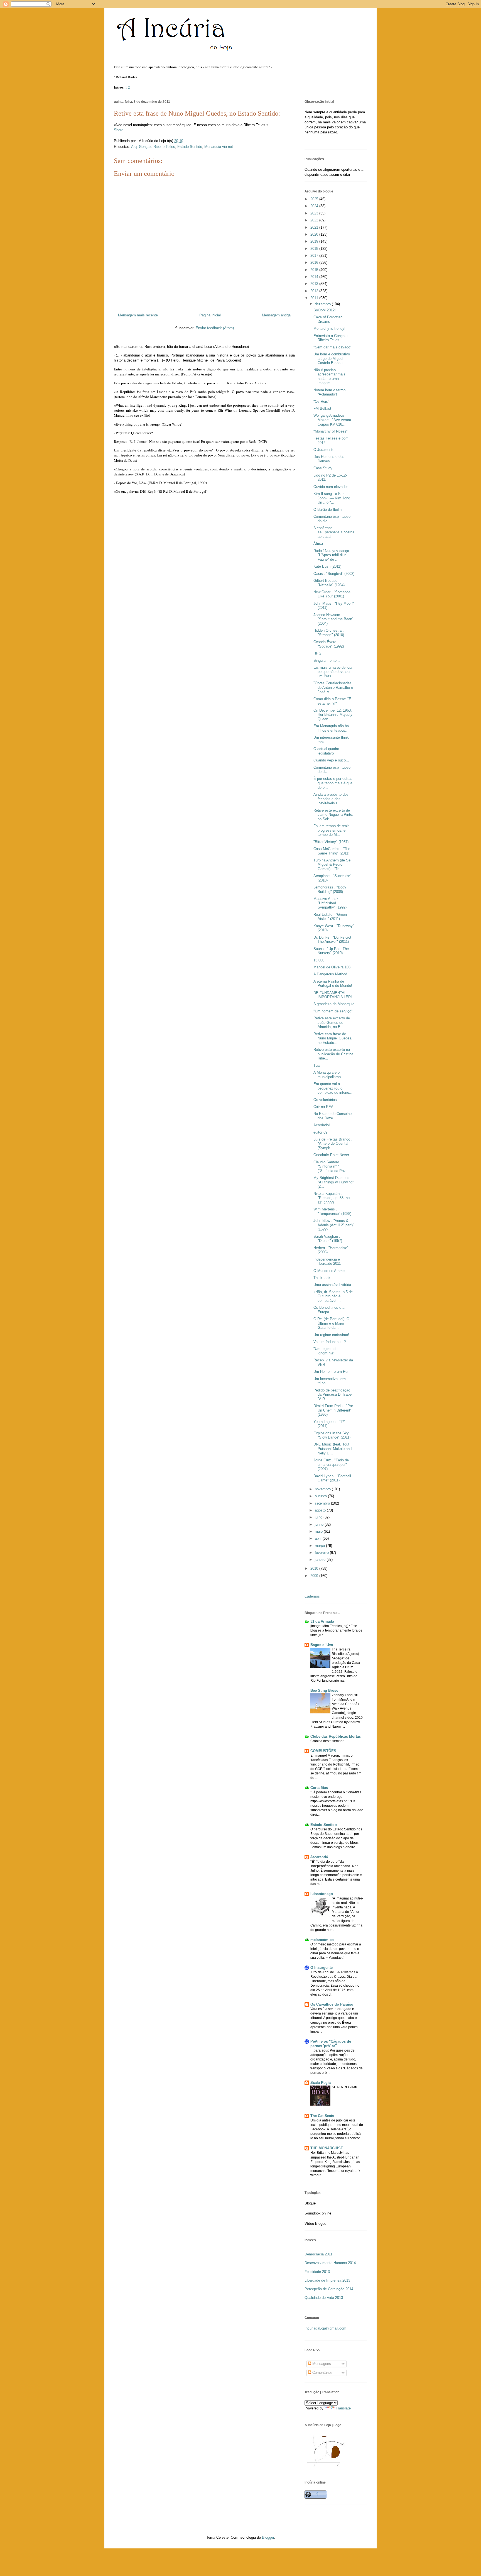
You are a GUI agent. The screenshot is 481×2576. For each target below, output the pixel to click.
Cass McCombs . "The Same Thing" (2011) (332, 851)
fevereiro (322, 1553)
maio (319, 1531)
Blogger (268, 2537)
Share (119, 130)
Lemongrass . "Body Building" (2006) (330, 889)
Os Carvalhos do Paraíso (332, 2004)
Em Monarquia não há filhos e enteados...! (332, 728)
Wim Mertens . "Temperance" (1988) (332, 1211)
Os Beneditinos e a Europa (329, 1310)
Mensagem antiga (276, 315)
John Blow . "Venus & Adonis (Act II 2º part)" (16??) (334, 1225)
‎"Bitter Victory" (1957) (331, 842)
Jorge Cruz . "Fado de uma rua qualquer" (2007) (331, 1464)
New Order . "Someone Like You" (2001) (332, 594)
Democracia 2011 (318, 2254)
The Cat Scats (322, 2116)
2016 (315, 263)
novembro (323, 1489)
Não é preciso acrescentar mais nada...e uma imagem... (329, 377)
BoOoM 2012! (325, 310)
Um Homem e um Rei (331, 1372)
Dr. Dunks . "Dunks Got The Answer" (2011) (332, 940)
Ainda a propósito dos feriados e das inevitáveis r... (331, 799)
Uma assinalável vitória (332, 1285)
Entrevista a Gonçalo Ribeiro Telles (330, 338)
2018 (315, 249)
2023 (315, 213)
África (318, 544)
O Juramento (324, 450)
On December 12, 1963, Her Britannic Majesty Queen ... (333, 715)
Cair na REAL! (325, 1107)
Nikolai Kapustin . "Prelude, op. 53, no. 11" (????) (332, 1198)
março (320, 1546)
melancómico (322, 1940)
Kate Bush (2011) (327, 566)
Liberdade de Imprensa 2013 (327, 2280)
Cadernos (312, 1596)
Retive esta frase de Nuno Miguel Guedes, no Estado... (333, 1038)
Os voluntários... (327, 1100)
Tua (316, 1065)
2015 (315, 270)
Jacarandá (319, 1857)
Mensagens (321, 2364)
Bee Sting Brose (324, 1690)
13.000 (319, 960)
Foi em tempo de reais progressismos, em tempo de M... (332, 830)
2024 (315, 206)
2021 (315, 227)
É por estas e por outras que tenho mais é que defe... (333, 783)
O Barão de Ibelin (327, 510)
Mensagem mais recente (138, 315)
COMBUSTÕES (323, 1751)
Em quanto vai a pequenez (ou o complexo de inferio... (333, 1088)
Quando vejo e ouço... (331, 760)
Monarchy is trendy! (329, 329)
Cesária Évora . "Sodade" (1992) (329, 644)
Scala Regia (321, 2083)
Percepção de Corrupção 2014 (329, 2289)
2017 (315, 256)
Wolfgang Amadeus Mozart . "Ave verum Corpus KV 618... (332, 420)
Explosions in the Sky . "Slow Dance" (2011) (332, 1435)
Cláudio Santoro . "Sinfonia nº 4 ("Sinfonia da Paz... (331, 1166)
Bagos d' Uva (322, 1645)
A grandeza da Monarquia (334, 1004)
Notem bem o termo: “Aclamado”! (330, 392)
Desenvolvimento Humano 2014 (330, 2263)
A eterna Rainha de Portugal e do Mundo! (333, 984)
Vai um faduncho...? (330, 1342)
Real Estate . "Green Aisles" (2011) (330, 917)
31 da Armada (322, 1621)
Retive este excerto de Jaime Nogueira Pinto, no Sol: (333, 815)
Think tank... (324, 1278)
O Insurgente (322, 1968)
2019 (315, 241)
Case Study (323, 468)
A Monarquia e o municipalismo (327, 1075)
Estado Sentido (190, 147)
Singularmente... (327, 661)
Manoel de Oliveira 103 (332, 967)
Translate (343, 2408)
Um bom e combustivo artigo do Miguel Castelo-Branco (332, 358)
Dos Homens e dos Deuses (329, 459)
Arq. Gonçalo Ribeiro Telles (153, 147)
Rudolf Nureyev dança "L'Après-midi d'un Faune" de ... (331, 555)
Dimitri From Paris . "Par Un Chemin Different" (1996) (333, 1410)
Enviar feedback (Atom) (215, 328)
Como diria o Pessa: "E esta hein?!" (332, 701)
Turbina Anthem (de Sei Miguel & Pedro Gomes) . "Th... (332, 865)
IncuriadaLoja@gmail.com (325, 2328)
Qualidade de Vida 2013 (324, 2298)
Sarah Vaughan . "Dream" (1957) (328, 1239)
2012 (315, 291)
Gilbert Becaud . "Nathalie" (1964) (329, 583)
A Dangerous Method (330, 974)
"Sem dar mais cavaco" (332, 347)
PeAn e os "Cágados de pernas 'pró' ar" (331, 2044)
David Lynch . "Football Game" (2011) (332, 1478)
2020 (315, 234)
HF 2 (317, 653)
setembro (323, 1503)
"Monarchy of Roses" (331, 431)
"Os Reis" (321, 401)
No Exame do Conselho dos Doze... (332, 1116)
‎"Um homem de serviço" (333, 1011)
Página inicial (210, 315)
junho (320, 1524)
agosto (321, 1510)
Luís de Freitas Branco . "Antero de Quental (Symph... (333, 1144)
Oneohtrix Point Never (331, 1155)
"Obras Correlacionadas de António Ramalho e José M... (333, 687)
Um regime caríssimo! (331, 1335)
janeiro (321, 1560)
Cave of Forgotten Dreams (328, 319)
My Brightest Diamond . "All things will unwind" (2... (334, 1182)
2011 (315, 298)
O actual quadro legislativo (326, 751)
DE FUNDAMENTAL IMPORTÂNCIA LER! (333, 995)
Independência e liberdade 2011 (327, 1262)
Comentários (322, 2373)
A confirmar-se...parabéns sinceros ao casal (334, 532)
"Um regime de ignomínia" (325, 1351)
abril (319, 1538)
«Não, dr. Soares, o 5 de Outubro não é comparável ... (333, 1296)
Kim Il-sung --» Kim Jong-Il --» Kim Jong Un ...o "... (332, 498)
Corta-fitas (319, 1788)
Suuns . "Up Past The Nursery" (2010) (331, 951)
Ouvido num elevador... (332, 487)
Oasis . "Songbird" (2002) (334, 574)
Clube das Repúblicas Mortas (336, 1736)
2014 (315, 277)
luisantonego (322, 1894)
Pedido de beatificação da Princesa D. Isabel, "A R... (333, 1395)
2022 (315, 220)
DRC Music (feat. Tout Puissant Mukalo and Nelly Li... (332, 1449)
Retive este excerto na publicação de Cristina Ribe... (333, 1054)
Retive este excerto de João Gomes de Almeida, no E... (332, 1022)
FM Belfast (322, 408)
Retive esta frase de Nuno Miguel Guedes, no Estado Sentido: (197, 113)
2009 (315, 1576)
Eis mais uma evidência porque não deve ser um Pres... (333, 672)
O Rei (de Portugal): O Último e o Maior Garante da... (331, 1323)
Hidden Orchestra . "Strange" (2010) (329, 633)
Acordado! (322, 1125)
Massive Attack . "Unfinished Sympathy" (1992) (330, 903)
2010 (315, 1568)
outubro (321, 1496)
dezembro (323, 304)
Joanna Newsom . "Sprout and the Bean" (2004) (333, 619)
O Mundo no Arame (329, 1271)
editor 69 (320, 1132)
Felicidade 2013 (317, 2272)
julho (319, 1517)
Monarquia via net (219, 147)
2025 (315, 199)
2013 (315, 284)
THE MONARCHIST (327, 2148)
